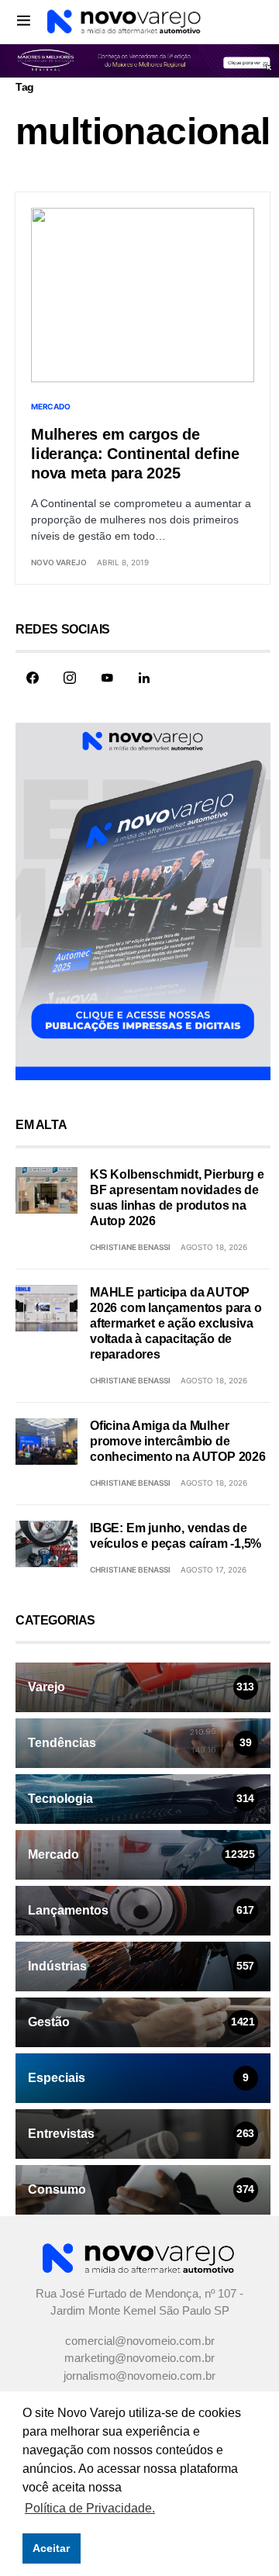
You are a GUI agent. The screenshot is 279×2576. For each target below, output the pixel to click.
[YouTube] (107, 678)
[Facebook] (33, 678)
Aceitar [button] (51, 2548)
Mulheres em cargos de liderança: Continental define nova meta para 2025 (135, 454)
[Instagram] (70, 678)
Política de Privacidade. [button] (90, 2508)
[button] (24, 20)
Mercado (50, 406)
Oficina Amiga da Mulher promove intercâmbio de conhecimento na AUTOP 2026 (178, 1441)
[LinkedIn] (144, 678)
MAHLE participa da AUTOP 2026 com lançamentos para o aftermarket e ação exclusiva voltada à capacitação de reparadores (176, 1323)
